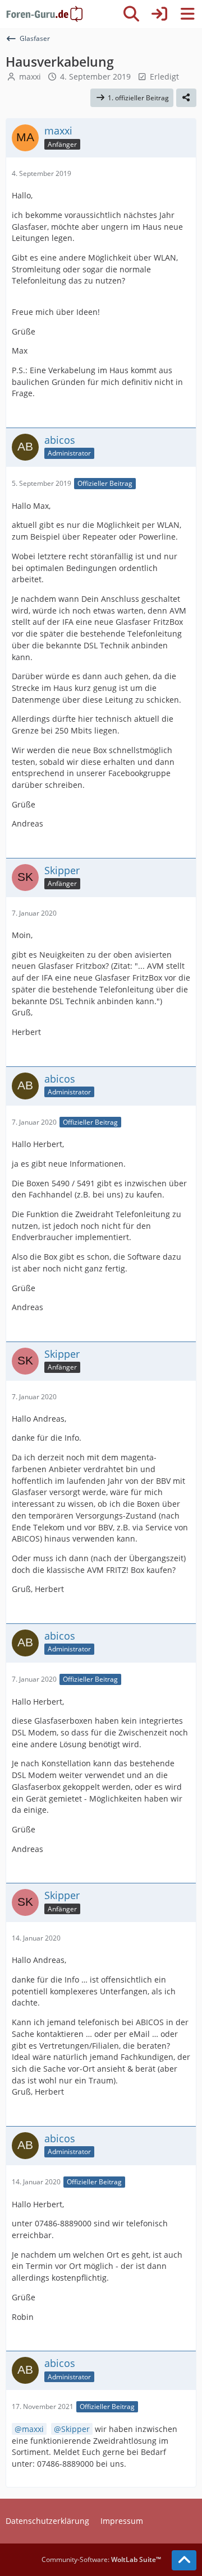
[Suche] (131, 14)
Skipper (75, 2429)
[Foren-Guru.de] (44, 14)
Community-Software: (101, 2559)
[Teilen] (186, 98)
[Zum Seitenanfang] (184, 2560)
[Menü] (187, 14)
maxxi (30, 76)
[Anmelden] (159, 14)
